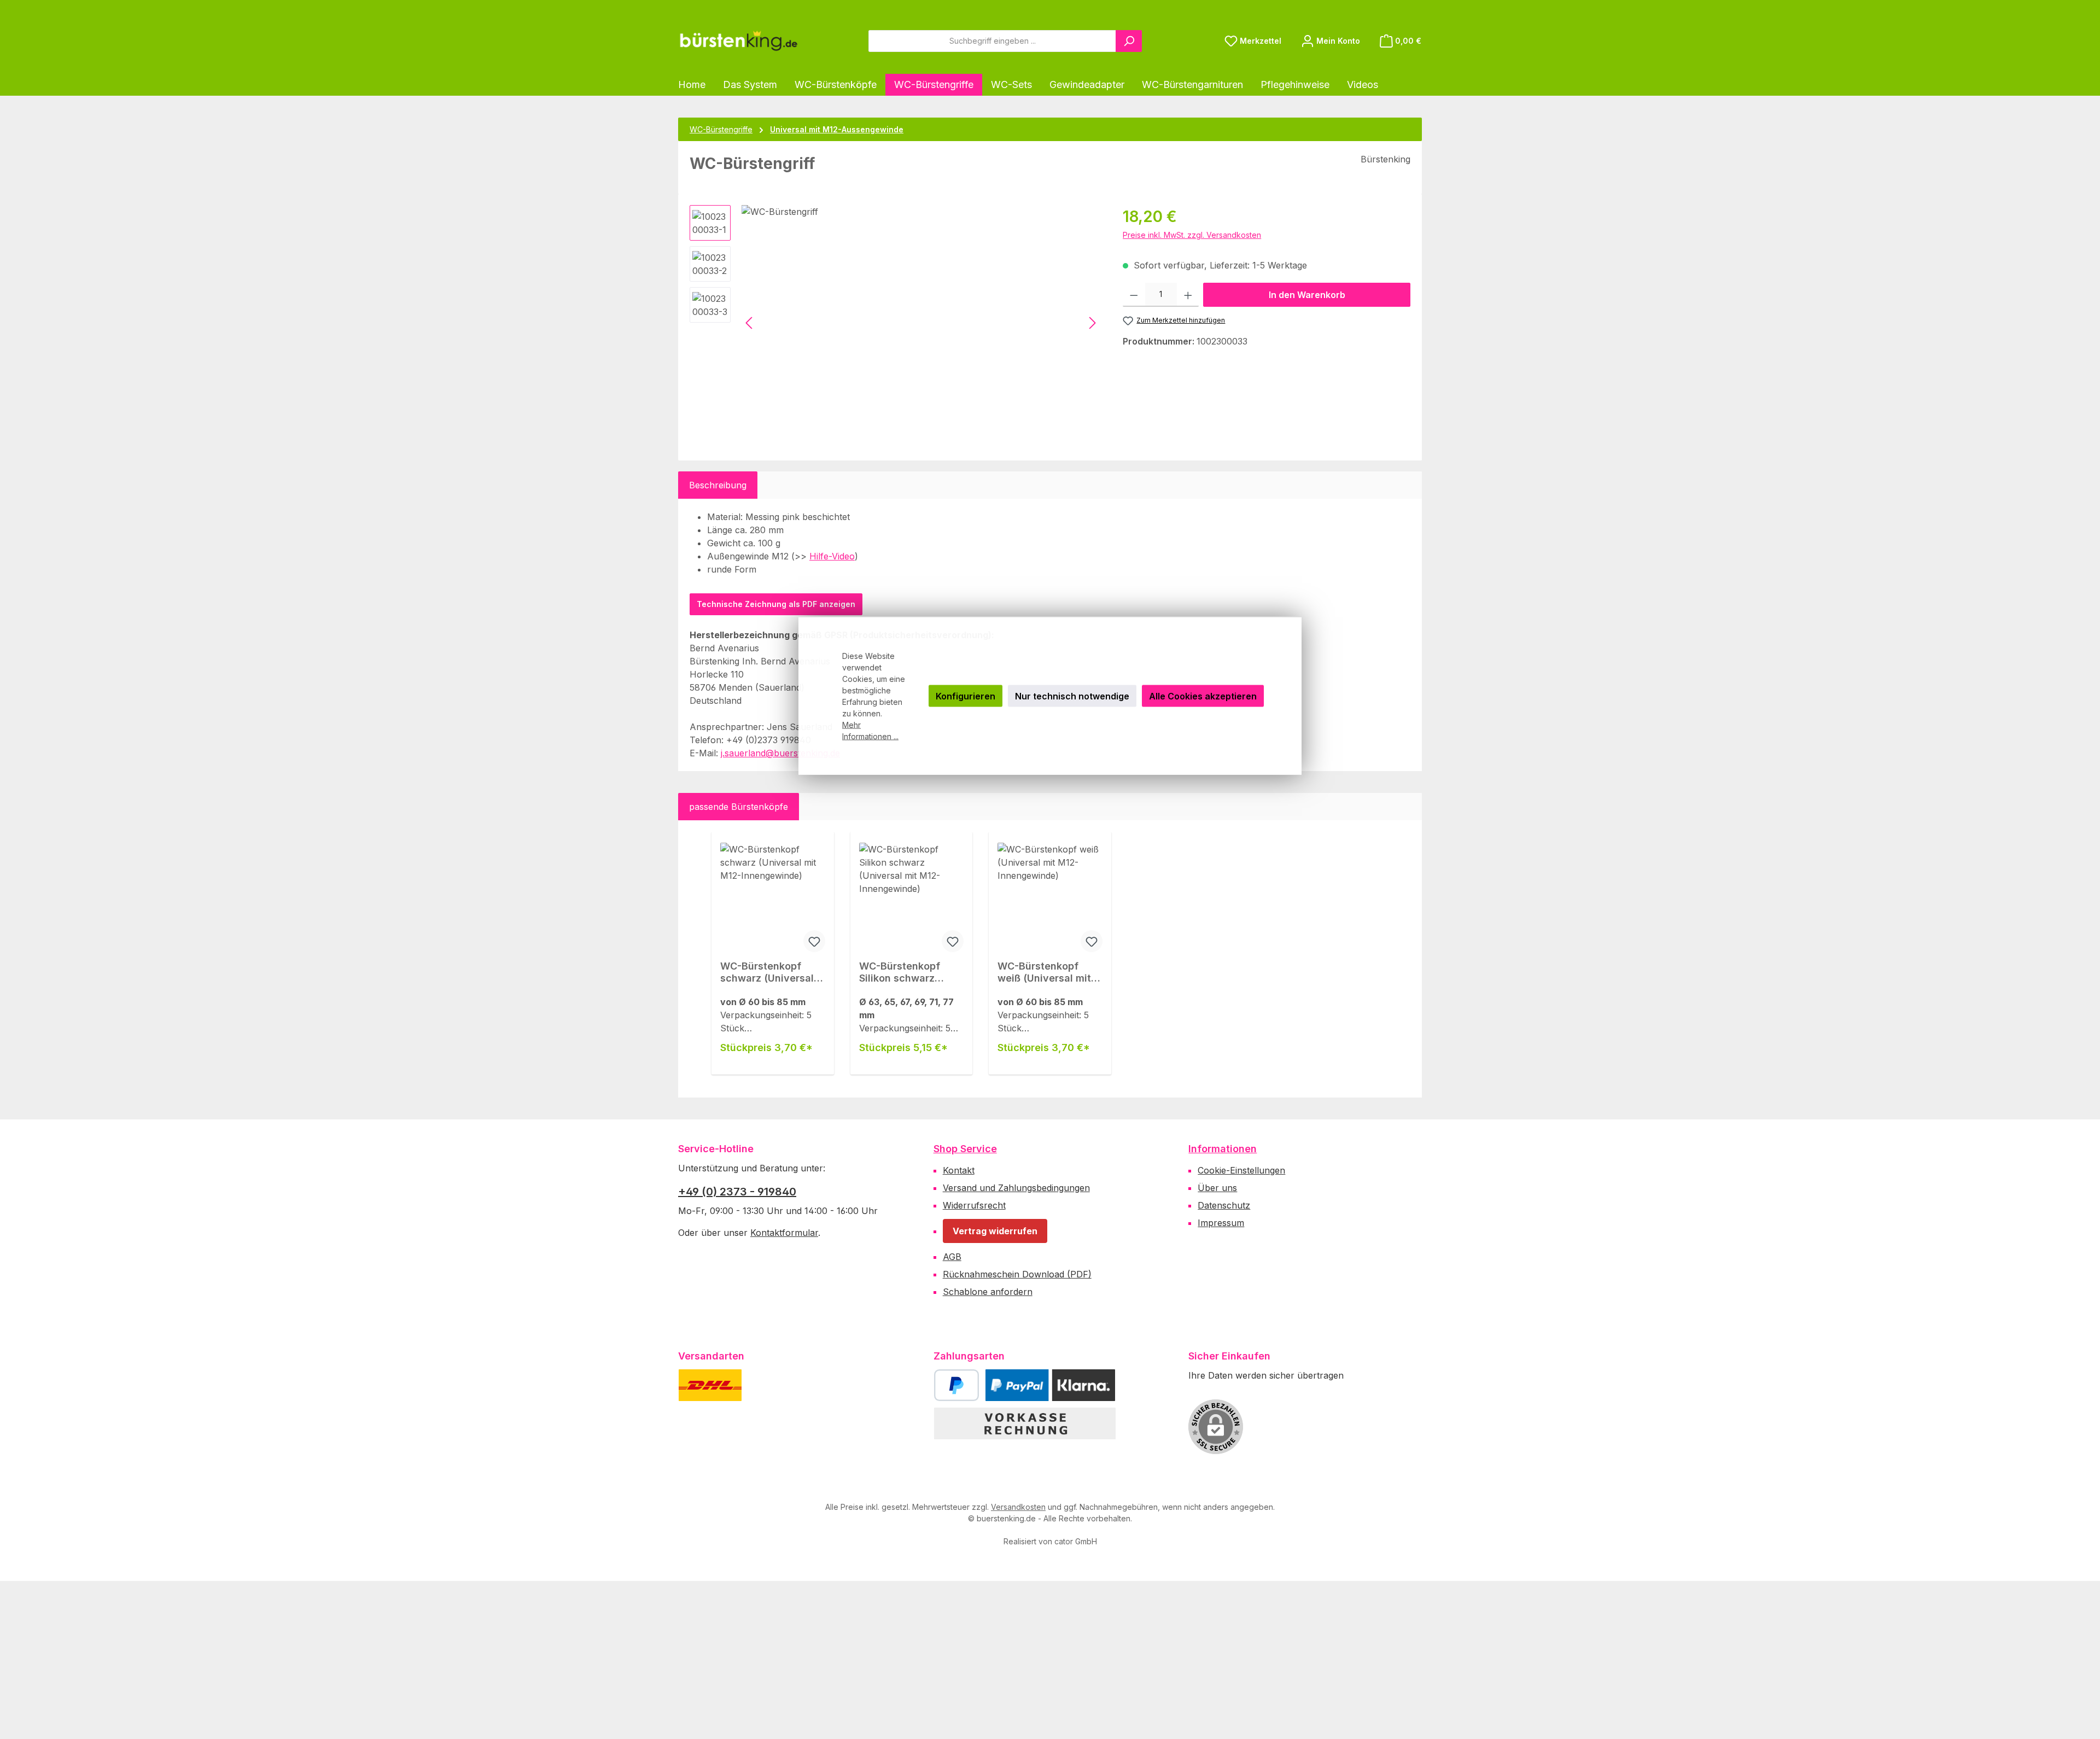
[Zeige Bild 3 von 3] (818, 429)
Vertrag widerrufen (995, 1231)
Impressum (1221, 1223)
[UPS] (764, 1385)
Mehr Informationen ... (870, 731)
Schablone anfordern (988, 1292)
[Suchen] (1129, 41)
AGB (952, 1257)
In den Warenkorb (1307, 295)
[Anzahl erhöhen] (1188, 295)
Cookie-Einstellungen (1241, 1170)
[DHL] (710, 1385)
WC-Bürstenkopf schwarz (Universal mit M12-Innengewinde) (767, 972)
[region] (895, 323)
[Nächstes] (1092, 323)
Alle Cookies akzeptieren (1203, 696)
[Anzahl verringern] (1134, 295)
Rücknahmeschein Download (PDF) (1017, 1274)
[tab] (718, 485)
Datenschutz (1224, 1205)
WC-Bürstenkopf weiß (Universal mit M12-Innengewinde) (1046, 972)
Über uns (1217, 1188)
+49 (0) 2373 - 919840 (737, 1192)
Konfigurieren (966, 696)
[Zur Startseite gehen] (738, 41)
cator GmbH (1076, 1541)
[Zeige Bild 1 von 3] (770, 429)
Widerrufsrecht (974, 1205)
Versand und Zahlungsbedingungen (1016, 1188)
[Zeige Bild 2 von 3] (794, 429)
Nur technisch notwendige (1072, 696)
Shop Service (965, 1149)
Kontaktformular (784, 1233)
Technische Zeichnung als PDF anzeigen (776, 604)
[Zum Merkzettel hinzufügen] (814, 941)
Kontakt (959, 1170)
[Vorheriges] (750, 323)
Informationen (1223, 1149)
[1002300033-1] (921, 323)
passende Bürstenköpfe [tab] (739, 807)
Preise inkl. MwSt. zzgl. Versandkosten (1192, 235)
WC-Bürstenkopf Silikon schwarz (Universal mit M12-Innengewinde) (906, 972)
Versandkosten (1018, 1507)
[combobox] (992, 41)
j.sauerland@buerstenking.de (780, 753)
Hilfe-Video (832, 556)
